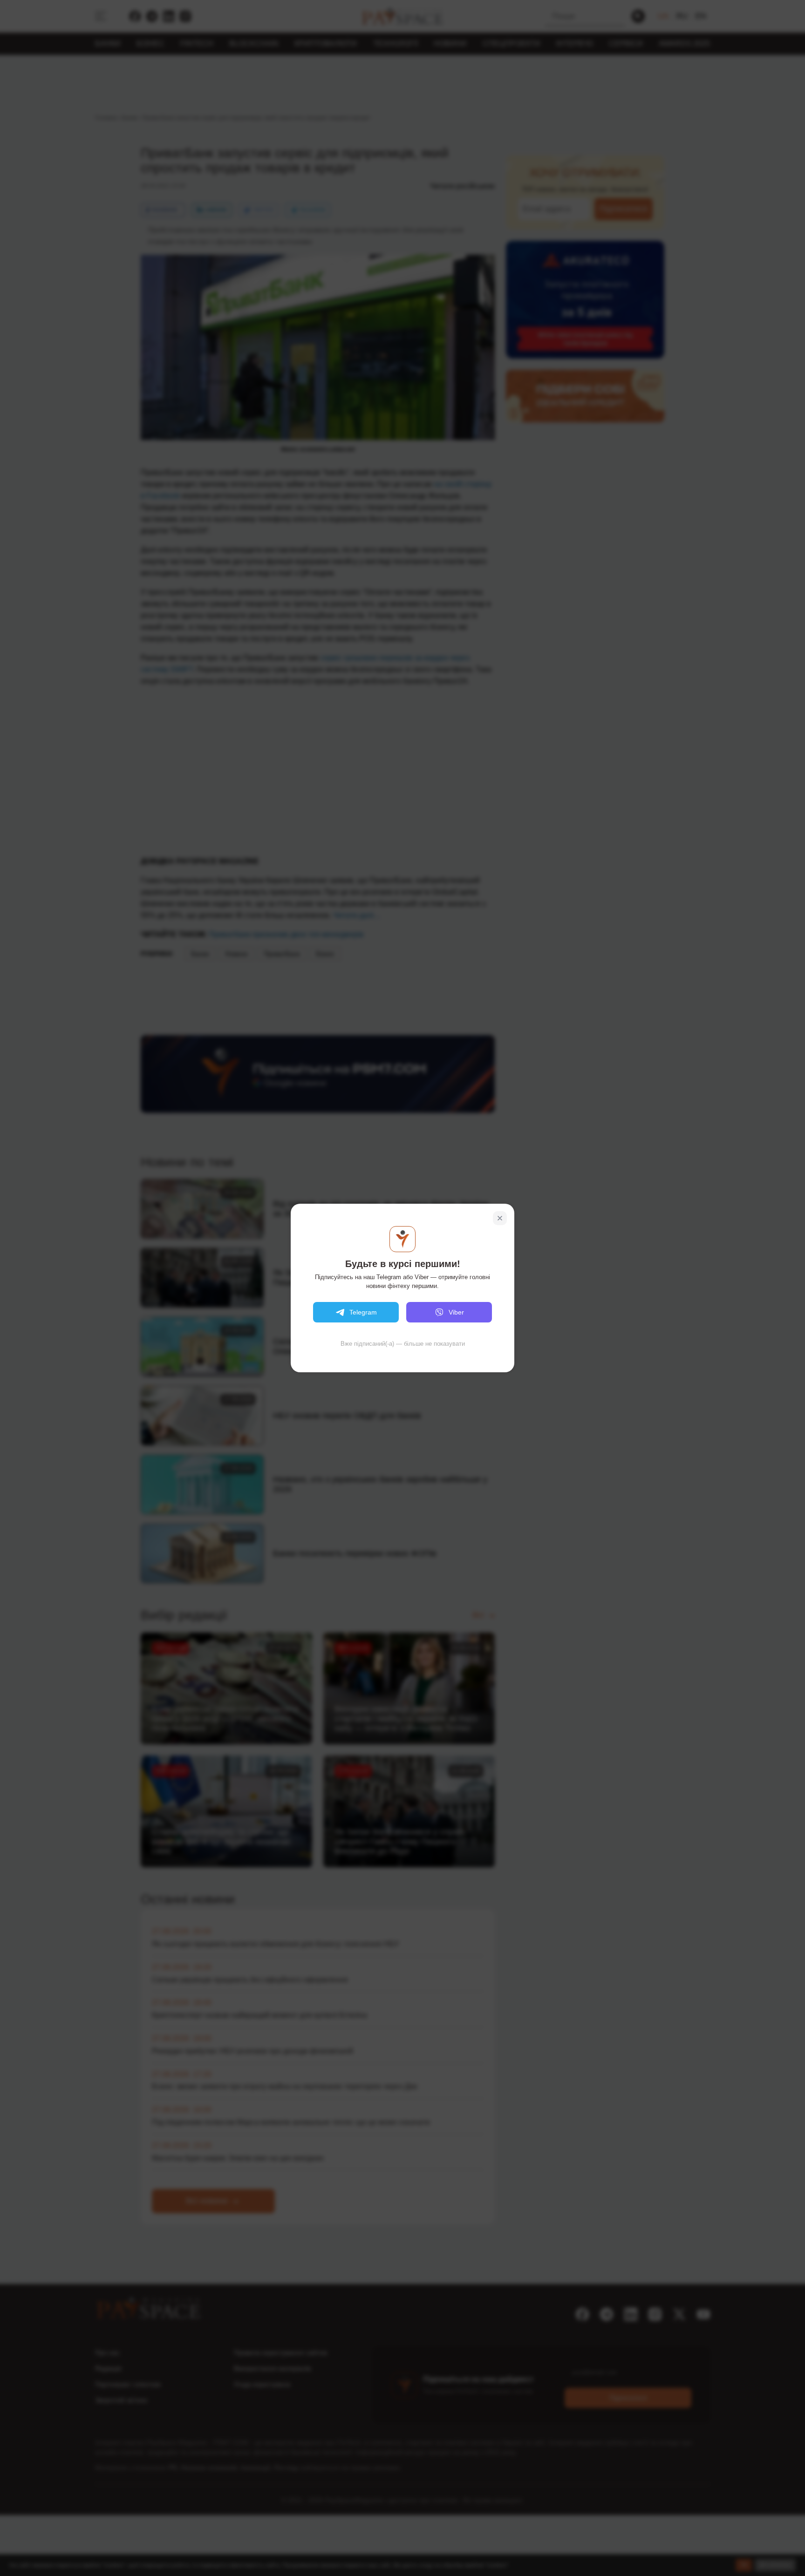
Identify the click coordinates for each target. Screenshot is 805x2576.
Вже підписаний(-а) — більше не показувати (403, 1344)
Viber (456, 1312)
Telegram (363, 1312)
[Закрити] (500, 1218)
